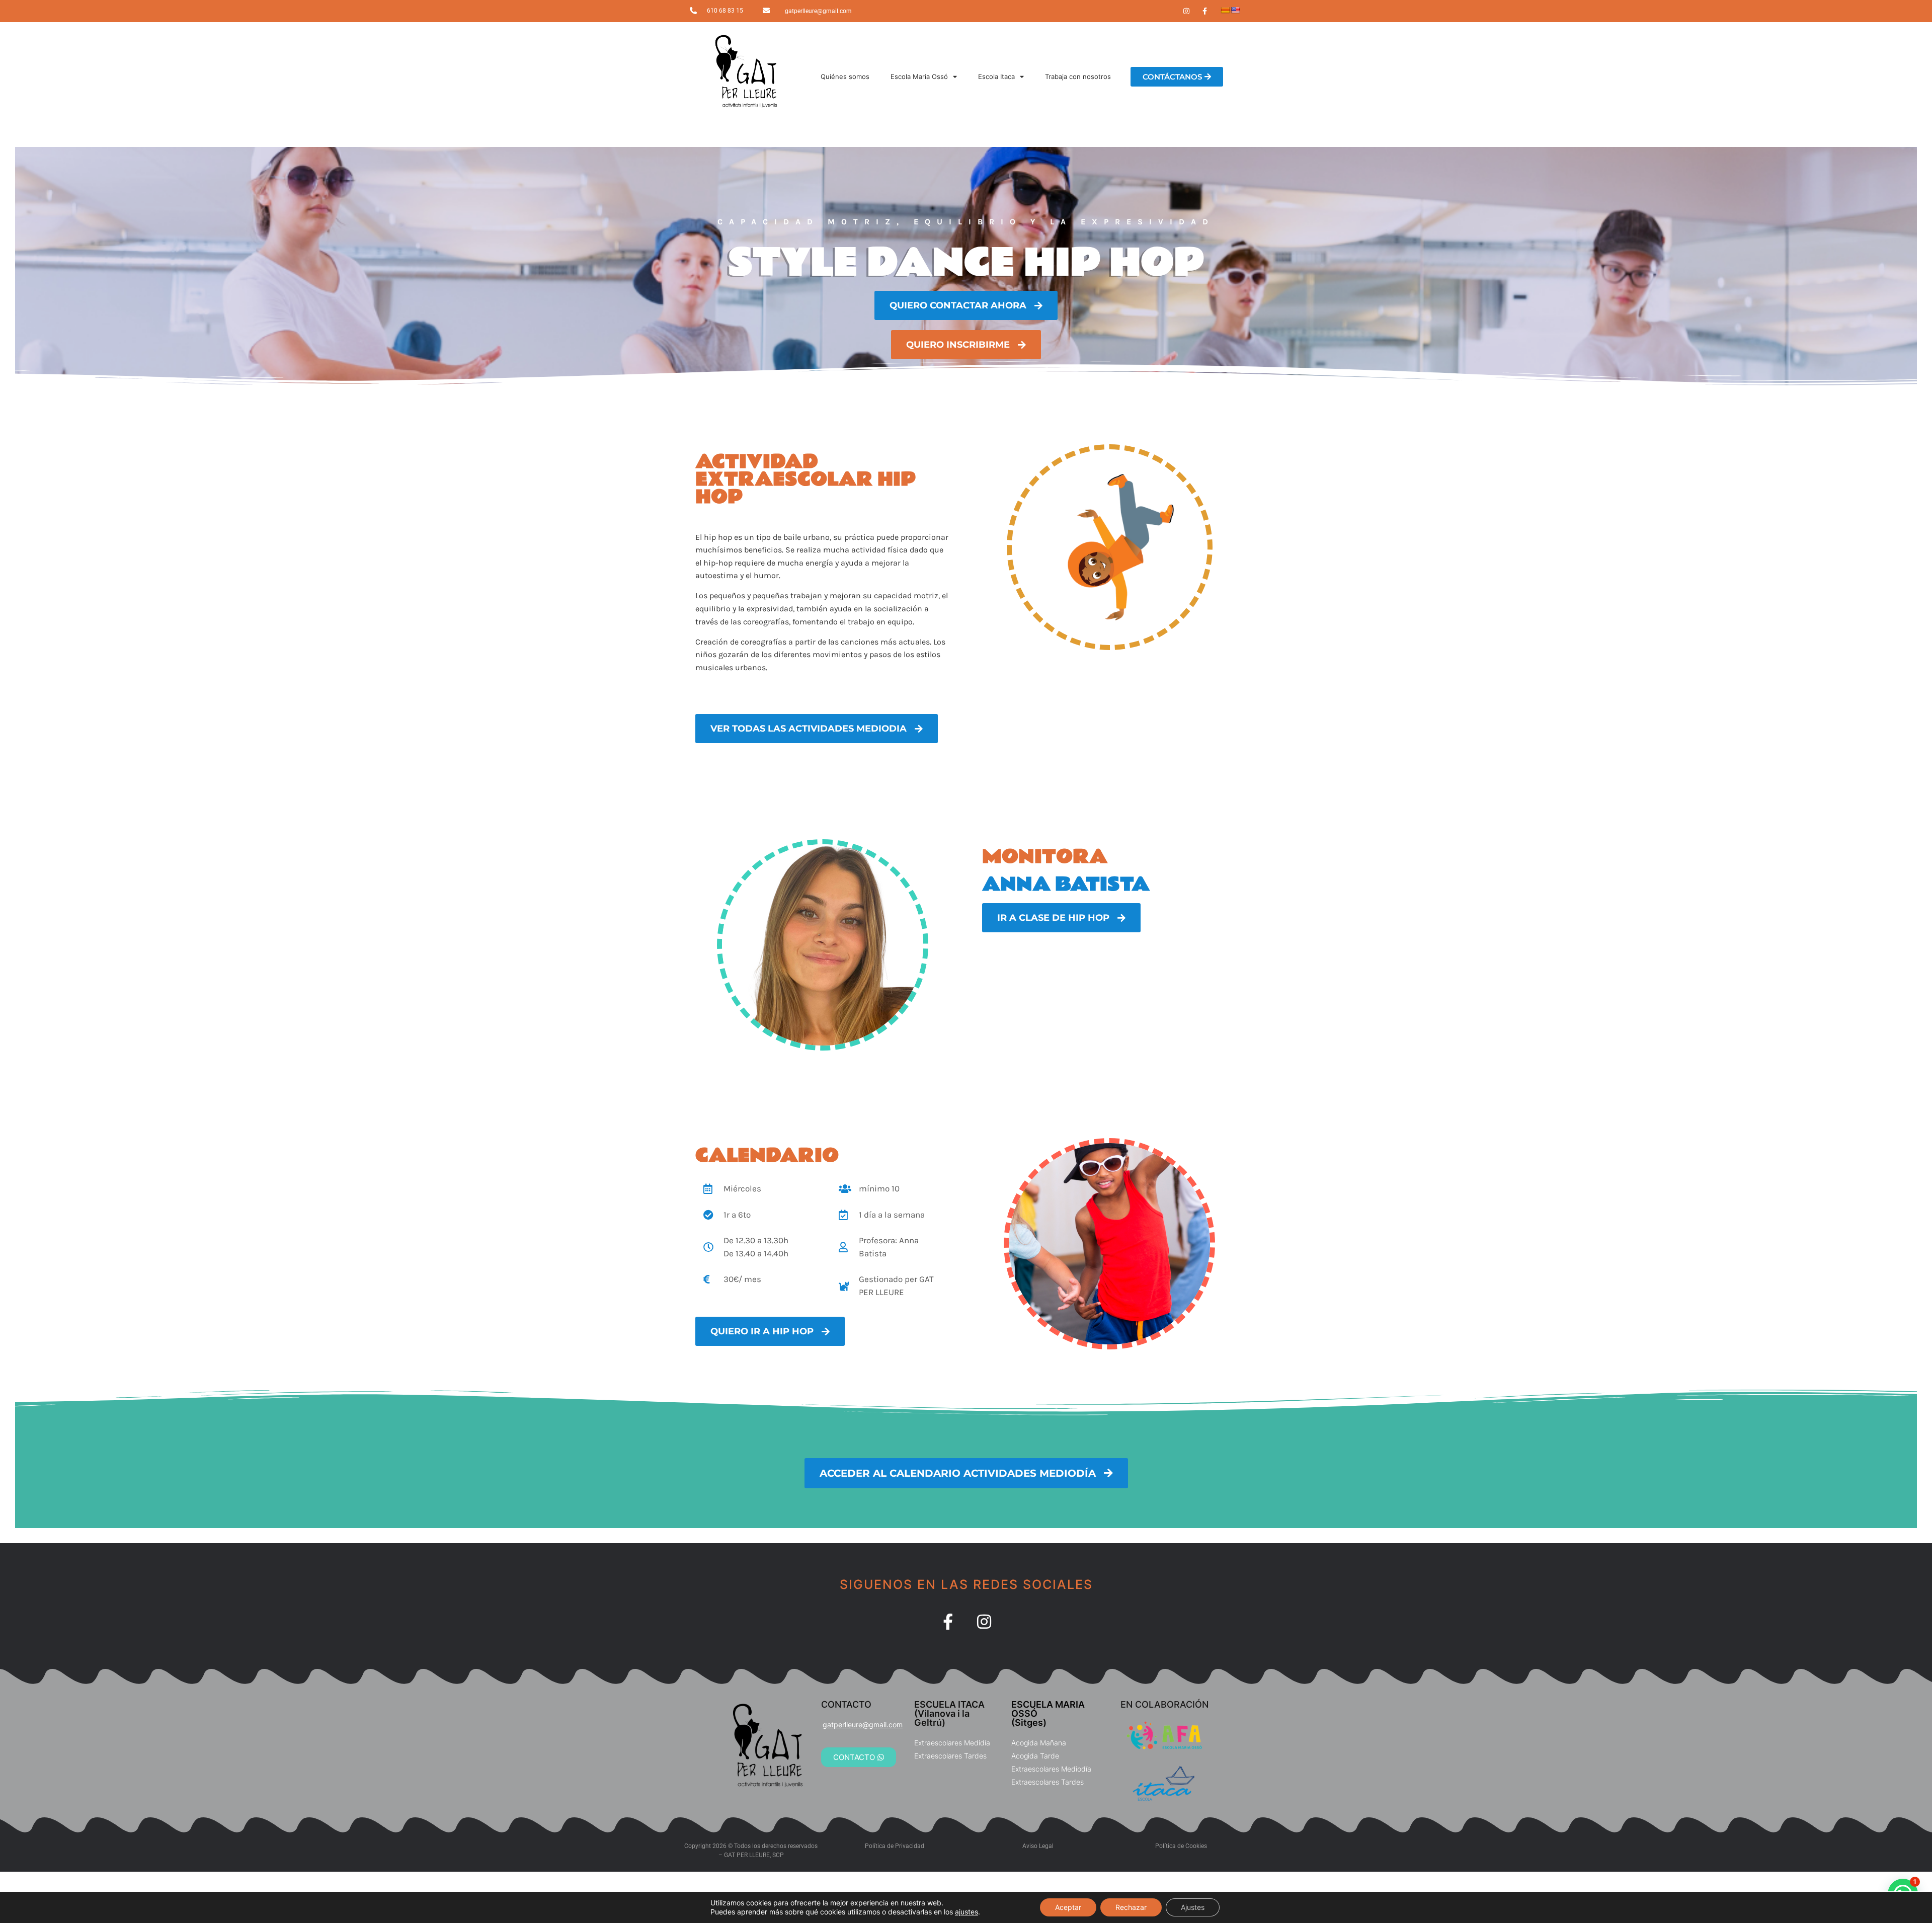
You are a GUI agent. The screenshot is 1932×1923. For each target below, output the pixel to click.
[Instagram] (984, 1622)
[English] (1235, 10)
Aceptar (1068, 1907)
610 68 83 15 (725, 11)
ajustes (967, 1912)
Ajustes (1193, 1907)
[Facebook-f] (948, 1622)
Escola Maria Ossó (919, 76)
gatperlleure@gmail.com (818, 11)
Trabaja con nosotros (1078, 76)
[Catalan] (1225, 10)
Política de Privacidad (895, 1846)
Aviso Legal (1038, 1846)
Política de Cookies (1181, 1846)
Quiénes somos (845, 76)
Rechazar (1131, 1907)
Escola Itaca (996, 76)
